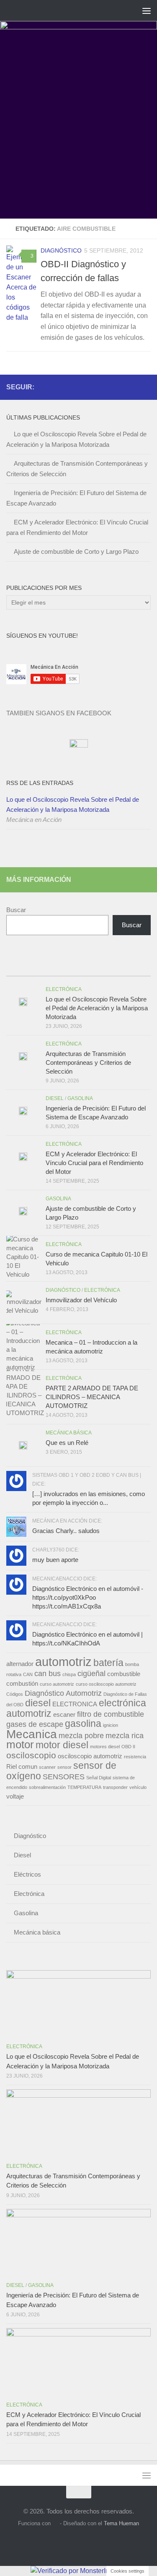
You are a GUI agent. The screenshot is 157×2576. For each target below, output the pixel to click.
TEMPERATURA (84, 1787)
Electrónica (64, 989)
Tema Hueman (121, 2523)
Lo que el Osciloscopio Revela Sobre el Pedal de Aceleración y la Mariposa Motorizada (73, 804)
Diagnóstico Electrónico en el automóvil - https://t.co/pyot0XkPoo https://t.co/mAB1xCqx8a (88, 1597)
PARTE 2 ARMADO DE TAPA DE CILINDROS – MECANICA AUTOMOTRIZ (92, 1397)
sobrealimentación (47, 1787)
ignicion (111, 1725)
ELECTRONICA (75, 1704)
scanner (47, 1767)
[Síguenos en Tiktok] (146, 387)
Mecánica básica (69, 1433)
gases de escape (35, 1724)
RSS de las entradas (40, 783)
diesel (38, 1703)
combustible (124, 1674)
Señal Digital (99, 1778)
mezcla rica (125, 1735)
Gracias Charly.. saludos (66, 1531)
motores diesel (105, 1747)
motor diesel (62, 1745)
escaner (64, 1715)
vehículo (138, 1787)
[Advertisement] (78, 136)
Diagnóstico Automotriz (63, 1693)
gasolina (83, 1723)
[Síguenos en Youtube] (132, 387)
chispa (69, 1674)
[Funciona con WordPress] (55, 2523)
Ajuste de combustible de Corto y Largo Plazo (76, 551)
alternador (20, 1664)
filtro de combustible (111, 1714)
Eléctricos (27, 1874)
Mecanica (32, 1734)
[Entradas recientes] (24, 968)
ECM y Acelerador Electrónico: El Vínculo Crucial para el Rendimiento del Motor (94, 1163)
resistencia (135, 1757)
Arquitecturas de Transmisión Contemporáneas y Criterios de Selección (88, 1062)
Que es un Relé (67, 1443)
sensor (64, 1767)
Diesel (55, 1098)
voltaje (15, 1796)
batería (108, 1663)
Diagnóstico (61, 250)
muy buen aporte (55, 1560)
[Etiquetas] (133, 968)
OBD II (128, 1747)
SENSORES (64, 1777)
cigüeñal (91, 1673)
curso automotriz (57, 1684)
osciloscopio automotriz (90, 1756)
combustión (22, 1684)
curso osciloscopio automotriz (106, 1684)
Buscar (16, 910)
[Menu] (147, 10)
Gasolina (80, 1098)
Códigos (15, 1694)
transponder (115, 1787)
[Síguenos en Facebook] (119, 387)
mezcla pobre (81, 1735)
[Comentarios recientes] (97, 968)
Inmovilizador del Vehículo (81, 1300)
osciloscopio (31, 1755)
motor (20, 1744)
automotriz (63, 1662)
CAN (28, 1674)
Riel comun (22, 1767)
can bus (48, 1673)
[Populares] (60, 968)
